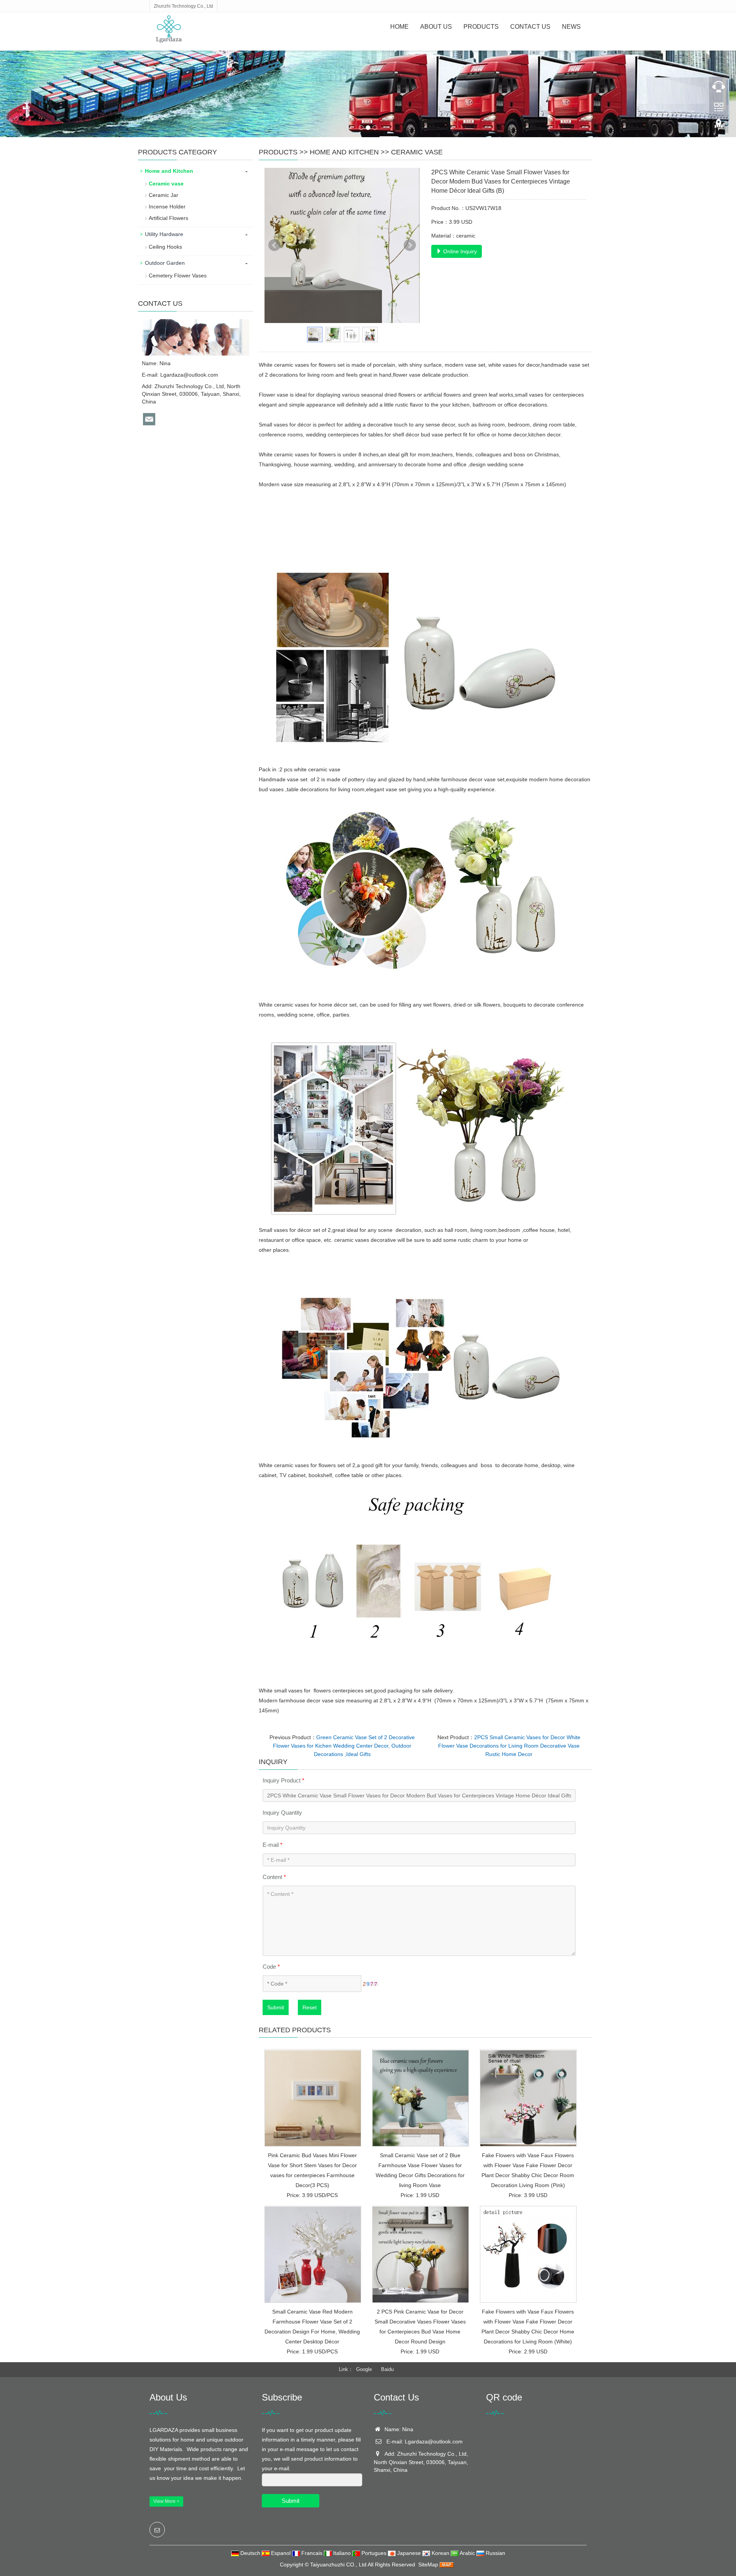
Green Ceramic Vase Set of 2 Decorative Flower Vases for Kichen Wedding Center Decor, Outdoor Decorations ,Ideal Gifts (344, 1746)
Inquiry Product (283, 1780)
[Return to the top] (719, 127)
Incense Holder (167, 207)
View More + (166, 2501)
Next (410, 245)
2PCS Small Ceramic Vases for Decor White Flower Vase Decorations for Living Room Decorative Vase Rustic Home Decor (509, 1746)
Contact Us (530, 27)
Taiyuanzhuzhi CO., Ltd (338, 2565)
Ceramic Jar (163, 195)
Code (271, 1967)
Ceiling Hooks (165, 247)
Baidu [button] (387, 2369)
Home (399, 27)
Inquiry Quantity (282, 1813)
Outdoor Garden (165, 263)
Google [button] (364, 2369)
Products (481, 27)
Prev (274, 245)
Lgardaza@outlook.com (189, 375)
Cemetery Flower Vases (178, 275)
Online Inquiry (459, 251)
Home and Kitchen (344, 152)
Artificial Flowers (168, 218)
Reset (310, 2007)
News (571, 27)
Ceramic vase (417, 152)
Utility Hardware (164, 234)
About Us (436, 27)
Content (274, 1877)
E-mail (273, 1845)
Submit (276, 2007)
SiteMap (428, 2565)
